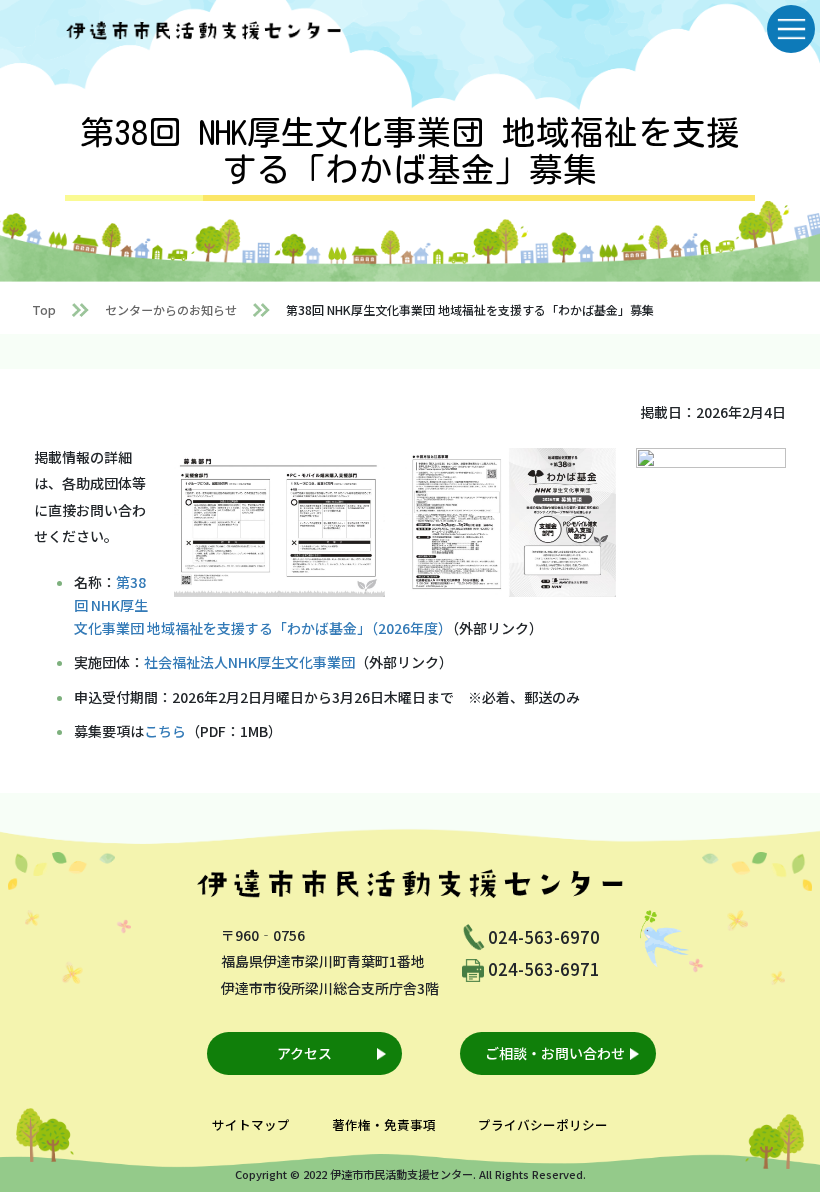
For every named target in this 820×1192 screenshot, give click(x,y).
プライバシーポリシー (543, 1124)
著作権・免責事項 (384, 1124)
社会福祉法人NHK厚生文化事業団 (249, 662)
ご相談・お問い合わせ (555, 1053)
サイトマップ (251, 1124)
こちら (165, 731)
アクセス (304, 1053)
